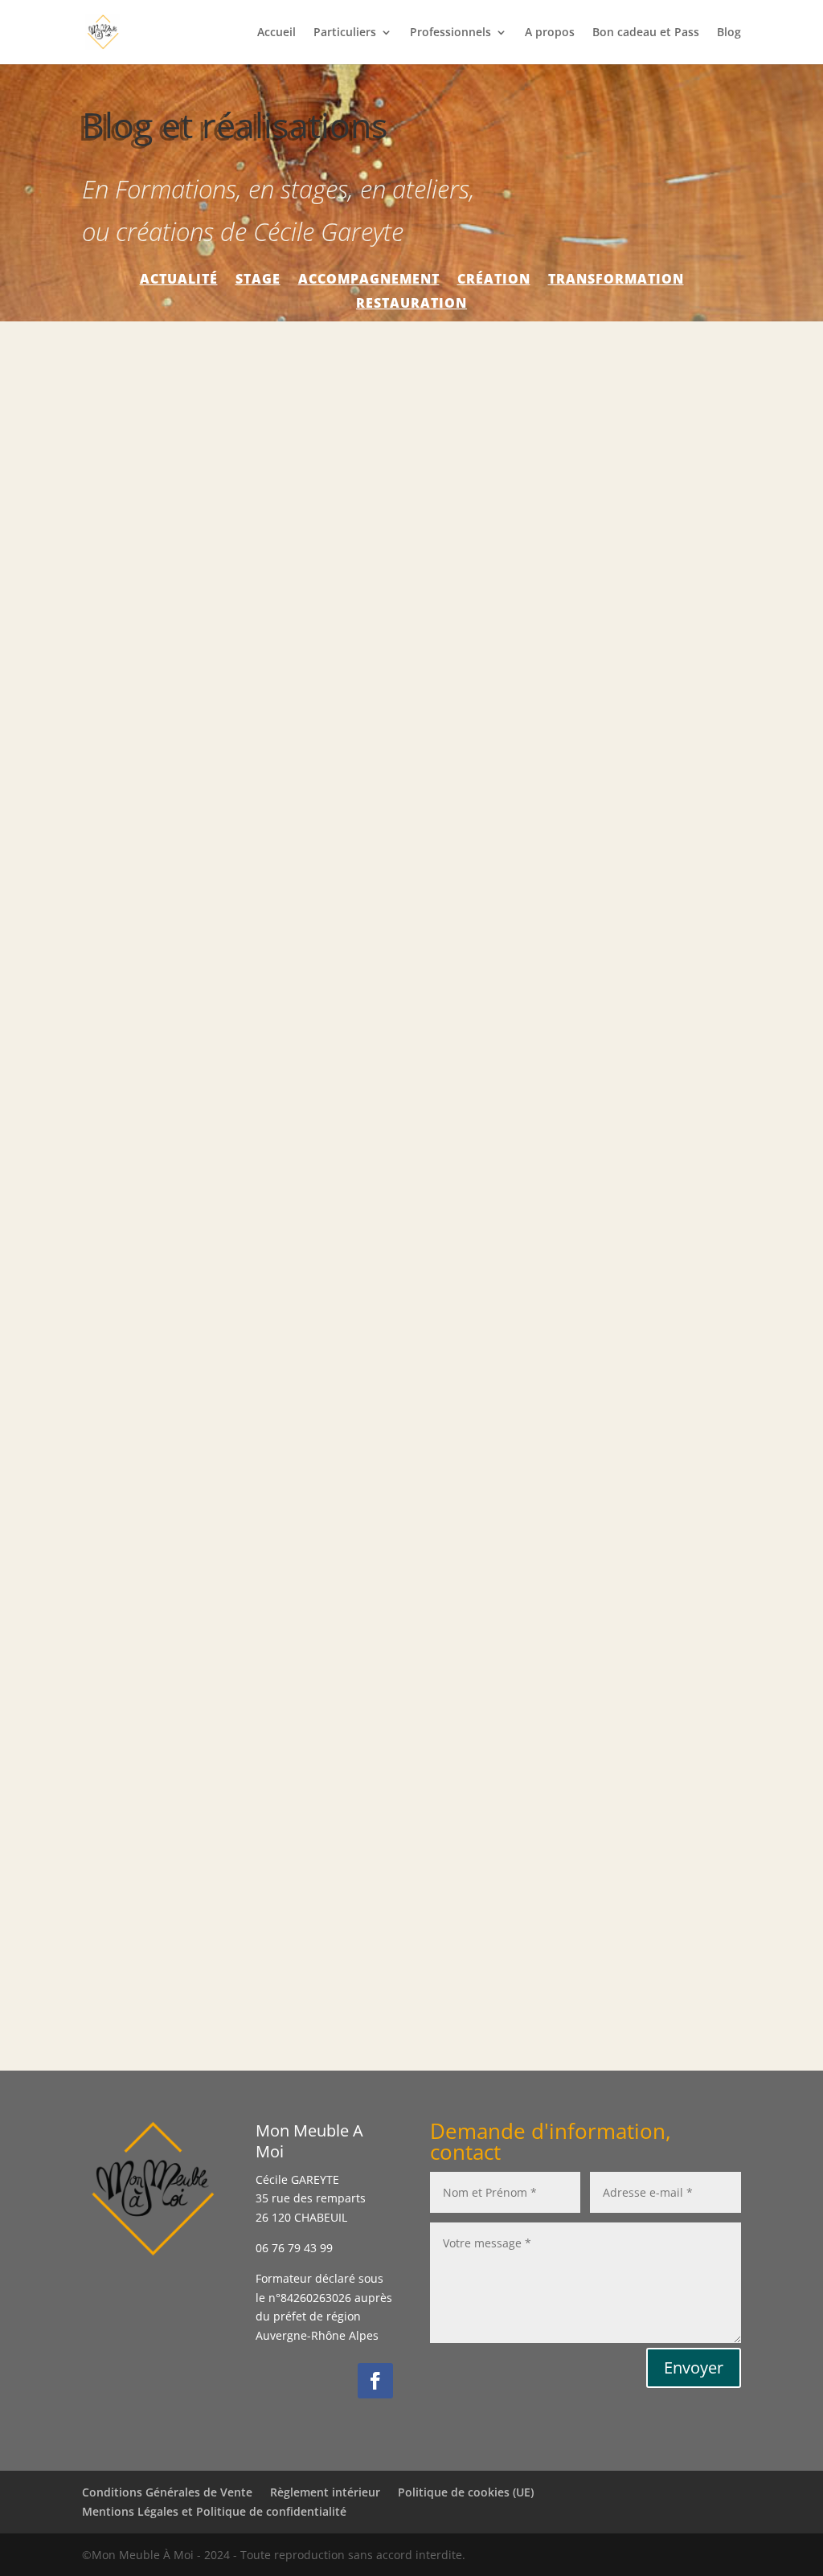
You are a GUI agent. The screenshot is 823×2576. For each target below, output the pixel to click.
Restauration (411, 305)
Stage (258, 280)
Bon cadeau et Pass (646, 33)
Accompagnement (369, 280)
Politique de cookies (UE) (466, 2492)
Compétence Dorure (166, 1364)
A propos (550, 33)
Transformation (616, 280)
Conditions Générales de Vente (167, 2492)
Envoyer (694, 2367)
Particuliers (345, 33)
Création (494, 280)
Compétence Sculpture (174, 1914)
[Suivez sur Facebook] (375, 2381)
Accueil (276, 33)
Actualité (179, 280)
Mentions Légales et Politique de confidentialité (214, 2511)
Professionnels (450, 33)
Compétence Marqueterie (183, 813)
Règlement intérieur (325, 2492)
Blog (729, 33)
